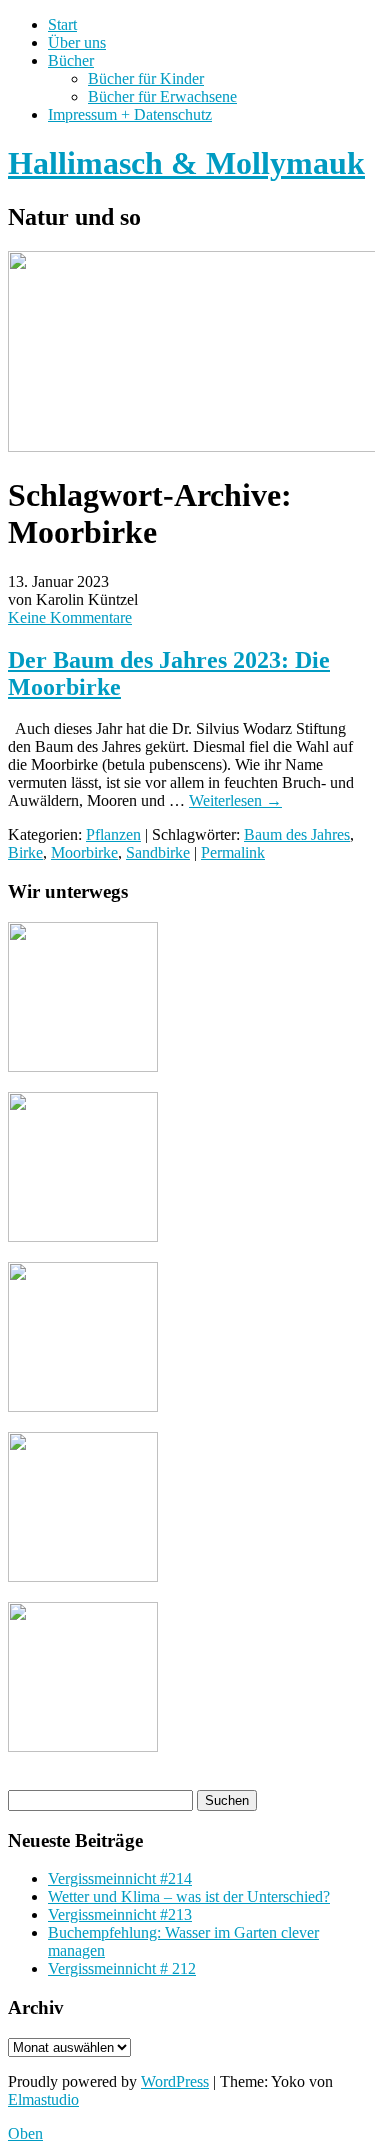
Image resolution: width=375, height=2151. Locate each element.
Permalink (233, 852)
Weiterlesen (235, 800)
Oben (25, 2133)
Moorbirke (84, 852)
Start (62, 24)
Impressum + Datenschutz (130, 114)
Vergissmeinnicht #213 (120, 1914)
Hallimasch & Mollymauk (186, 163)
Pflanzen (113, 834)
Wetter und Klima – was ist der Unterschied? (189, 1896)
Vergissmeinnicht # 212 (122, 1968)
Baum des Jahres (297, 834)
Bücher (71, 60)
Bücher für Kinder (146, 78)
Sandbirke (158, 852)
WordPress (175, 2081)
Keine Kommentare (70, 617)
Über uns (77, 42)
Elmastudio (43, 2099)
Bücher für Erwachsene (162, 96)
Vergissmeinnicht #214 (120, 1878)
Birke (25, 852)
